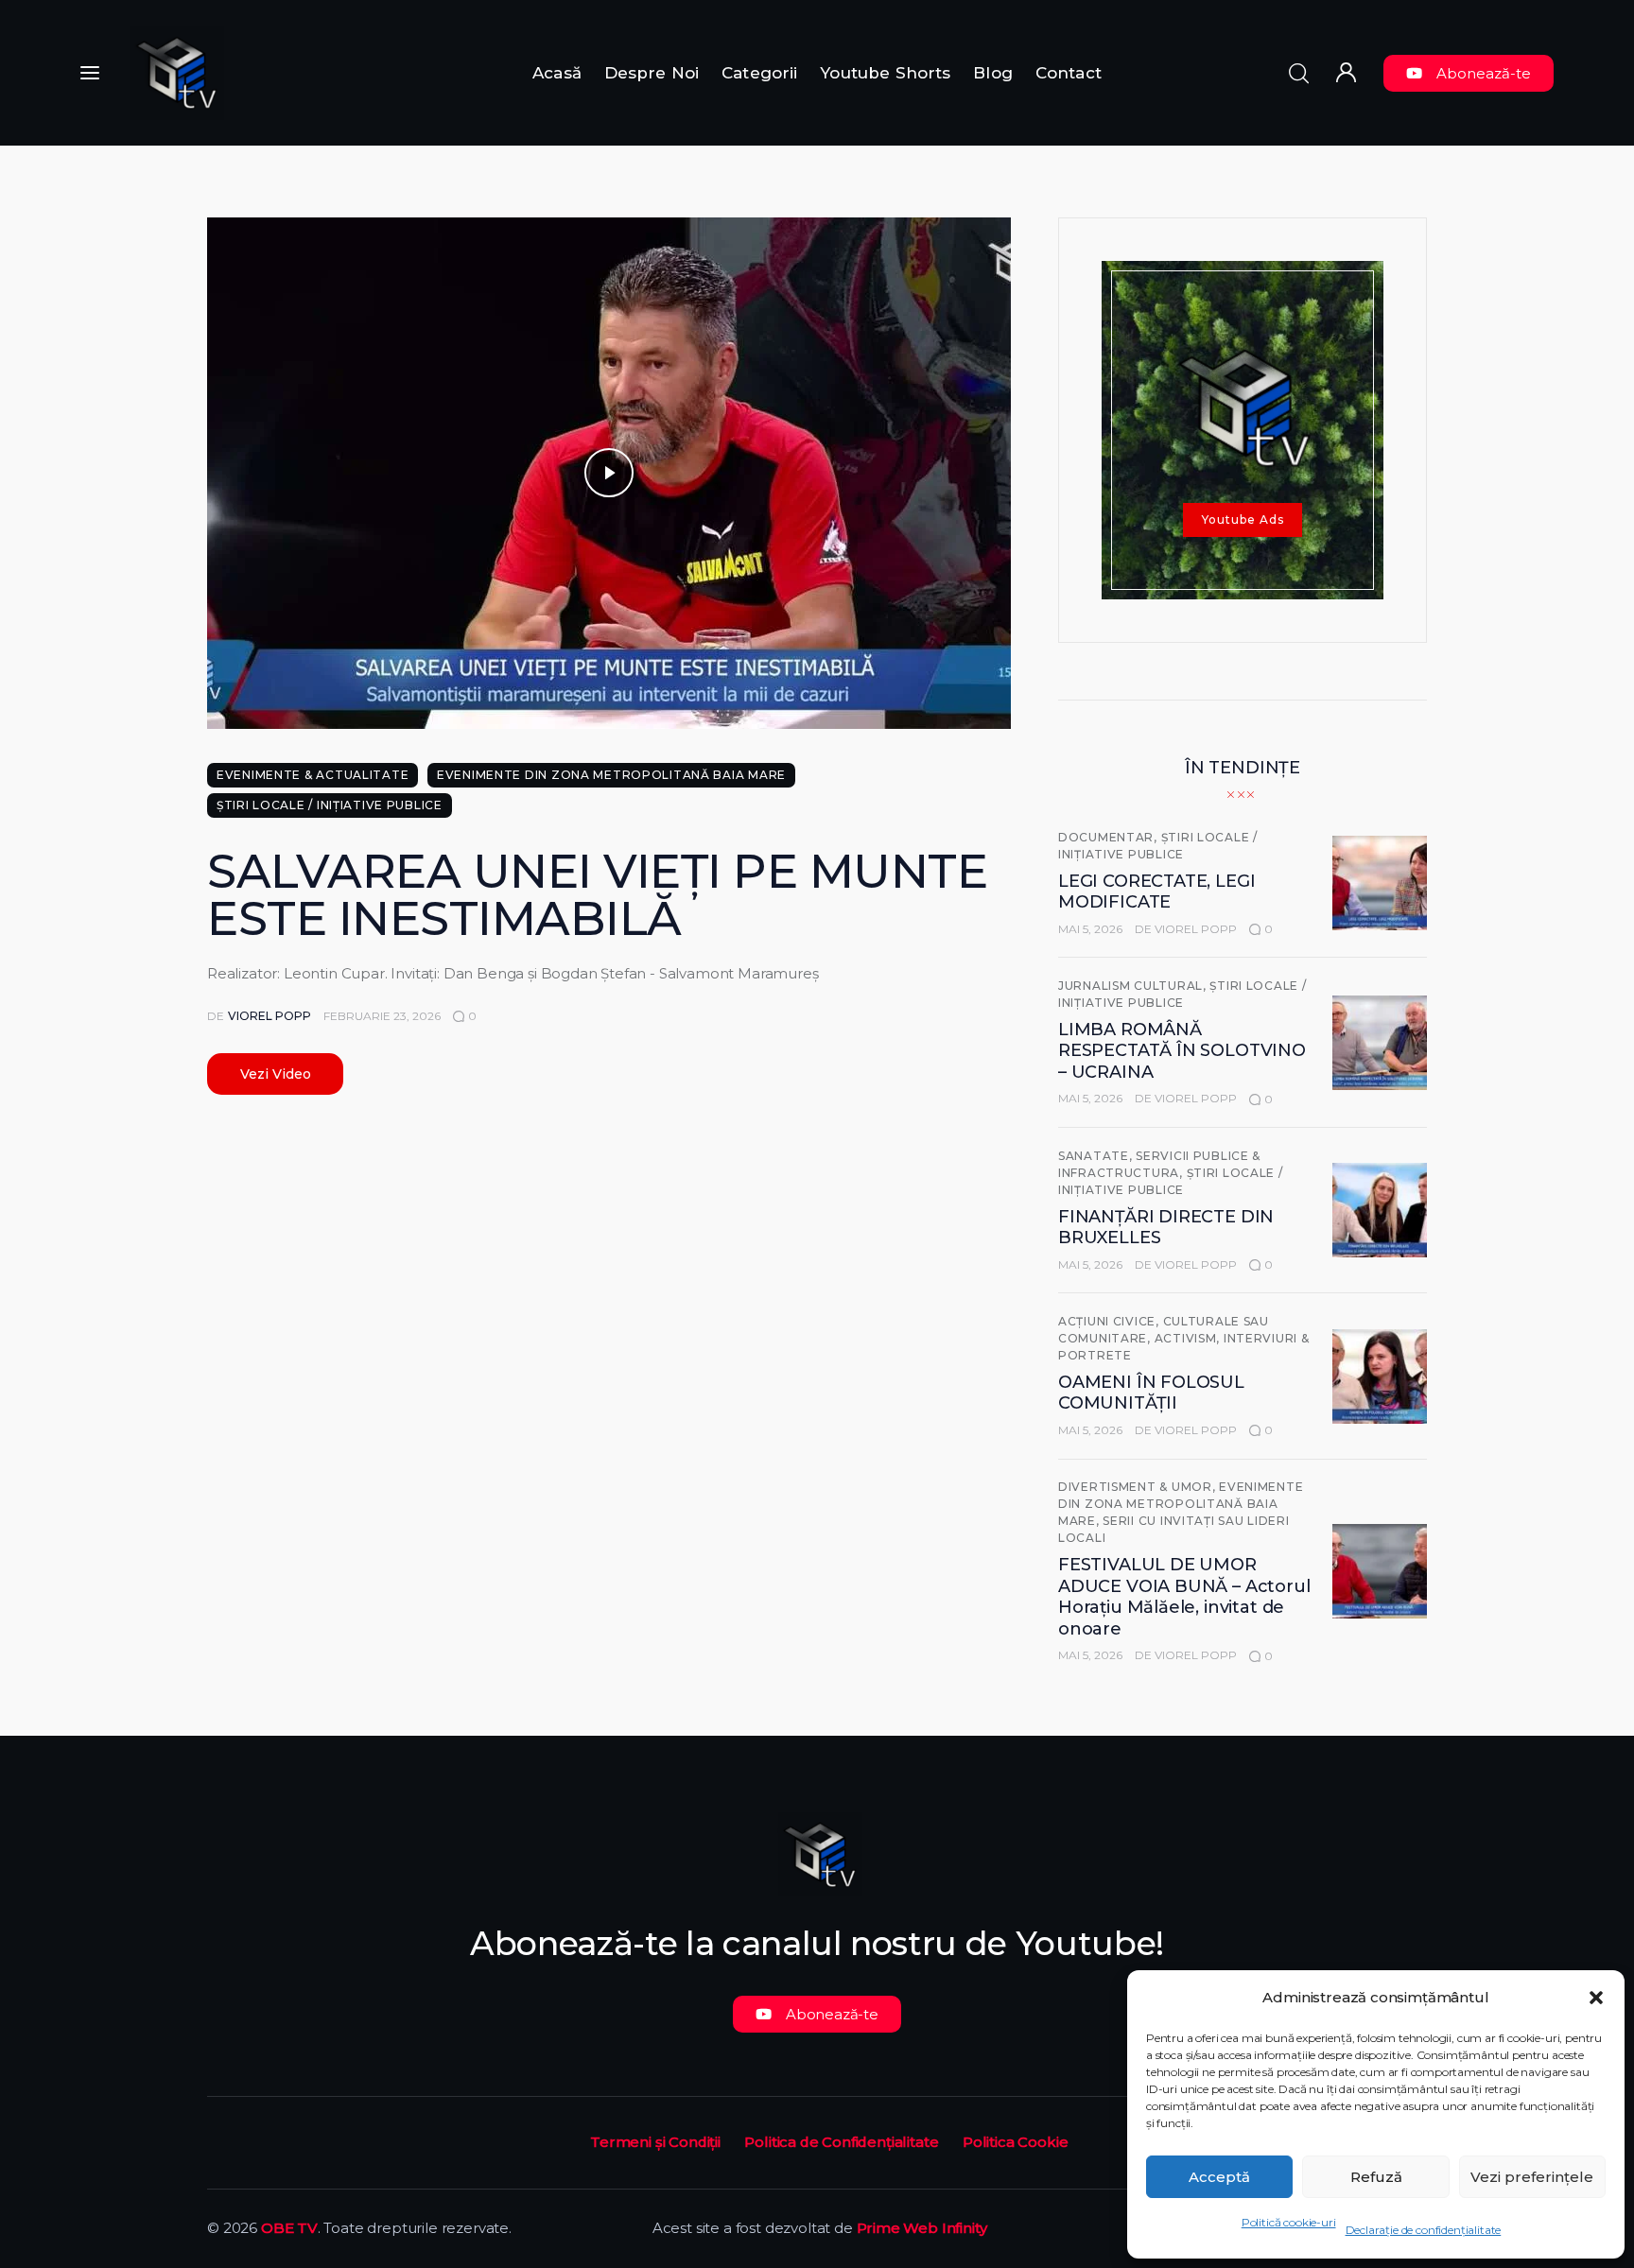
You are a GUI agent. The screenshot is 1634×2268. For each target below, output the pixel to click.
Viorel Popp (1196, 929)
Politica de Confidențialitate (841, 2142)
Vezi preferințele (1532, 2177)
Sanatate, (1097, 1156)
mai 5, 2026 (1090, 929)
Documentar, (1110, 837)
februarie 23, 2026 (382, 1016)
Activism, (1189, 1338)
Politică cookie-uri (1289, 2222)
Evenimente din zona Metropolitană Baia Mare (611, 775)
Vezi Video (276, 1074)
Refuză (1376, 2177)
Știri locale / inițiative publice (330, 805)
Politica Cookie (1015, 2142)
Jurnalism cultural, (1134, 986)
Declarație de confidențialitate (1424, 2230)
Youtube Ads (1243, 519)
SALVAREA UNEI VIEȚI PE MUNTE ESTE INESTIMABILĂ (597, 895)
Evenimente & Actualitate (313, 775)
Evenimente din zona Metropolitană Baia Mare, (1181, 1504)
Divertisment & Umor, (1139, 1487)
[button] (1596, 1998)
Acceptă (1219, 2177)
